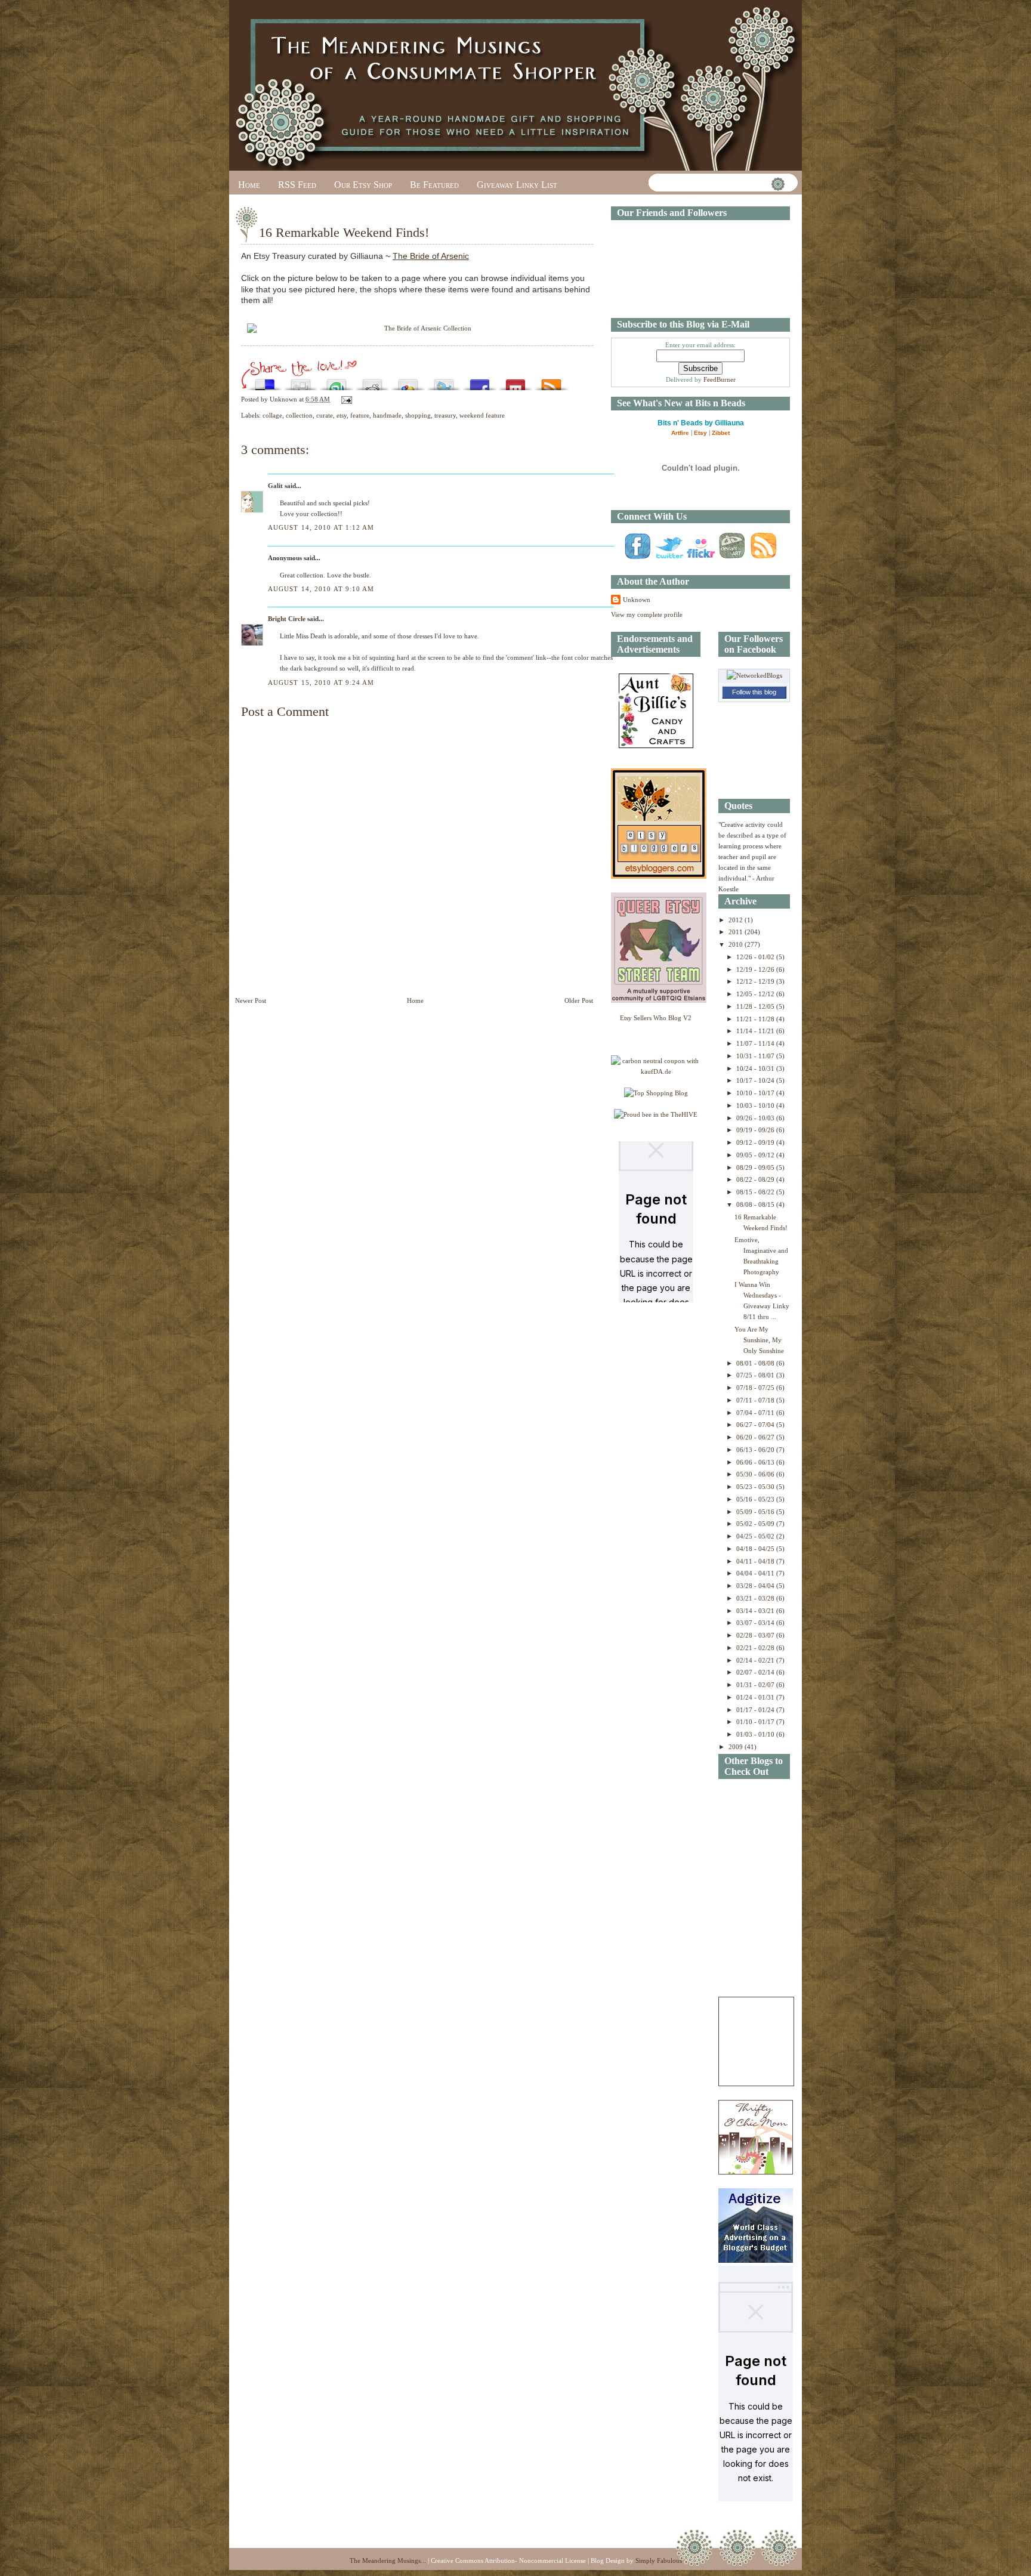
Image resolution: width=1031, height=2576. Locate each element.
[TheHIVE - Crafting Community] (656, 1114)
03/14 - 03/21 (756, 1611)
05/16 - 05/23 (756, 1499)
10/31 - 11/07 (756, 1056)
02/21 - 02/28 (756, 1648)
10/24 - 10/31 (756, 1068)
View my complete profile (647, 614)
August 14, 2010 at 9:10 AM (321, 589)
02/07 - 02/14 (756, 1672)
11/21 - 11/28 (756, 1019)
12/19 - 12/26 (756, 969)
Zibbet (721, 433)
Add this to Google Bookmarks (408, 382)
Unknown (637, 600)
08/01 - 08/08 (756, 1363)
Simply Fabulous (659, 2560)
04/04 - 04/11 (756, 1573)
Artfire (680, 433)
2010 (737, 944)
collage (272, 415)
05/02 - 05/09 (756, 1524)
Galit (275, 486)
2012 (737, 920)
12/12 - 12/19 (756, 981)
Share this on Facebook (480, 382)
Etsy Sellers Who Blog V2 (656, 1018)
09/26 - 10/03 (756, 1118)
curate (325, 415)
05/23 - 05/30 (756, 1487)
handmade (387, 415)
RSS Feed (297, 185)
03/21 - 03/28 (756, 1598)
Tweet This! (444, 382)
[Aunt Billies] (656, 746)
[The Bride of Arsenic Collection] (417, 329)
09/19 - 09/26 (756, 1130)
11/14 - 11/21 (756, 1031)
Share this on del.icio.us (265, 382)
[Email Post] (345, 399)
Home (249, 185)
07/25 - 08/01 (756, 1375)
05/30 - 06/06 (756, 1474)
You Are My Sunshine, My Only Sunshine (759, 1340)
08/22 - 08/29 (756, 1179)
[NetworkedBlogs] (754, 675)
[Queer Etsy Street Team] (659, 1000)
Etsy (700, 433)
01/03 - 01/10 (756, 1734)
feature (360, 415)
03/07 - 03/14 (756, 1623)
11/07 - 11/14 (756, 1043)
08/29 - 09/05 (756, 1167)
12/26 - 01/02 (756, 957)
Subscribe (551, 382)
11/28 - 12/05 (756, 1006)
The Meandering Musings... (388, 2560)
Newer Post (251, 1000)
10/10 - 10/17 (756, 1093)
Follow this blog (754, 692)
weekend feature (482, 415)
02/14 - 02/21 (756, 1660)
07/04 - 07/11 (756, 1413)
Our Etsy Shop (363, 185)
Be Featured (434, 185)
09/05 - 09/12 (756, 1155)
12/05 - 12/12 (756, 994)
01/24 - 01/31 (756, 1697)
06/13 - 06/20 (756, 1450)
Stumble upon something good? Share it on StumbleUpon (337, 382)
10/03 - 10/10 (756, 1105)
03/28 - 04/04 (756, 1586)
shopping (418, 415)
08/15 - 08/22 (756, 1192)
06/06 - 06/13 (756, 1462)
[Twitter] (669, 558)
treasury (445, 415)
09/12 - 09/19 (756, 1142)
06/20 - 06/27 (756, 1437)
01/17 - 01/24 (756, 1710)
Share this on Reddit (372, 382)
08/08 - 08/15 (756, 1204)
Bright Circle (287, 619)
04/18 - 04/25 (756, 1549)
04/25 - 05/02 (756, 1536)
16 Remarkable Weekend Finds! (344, 232)
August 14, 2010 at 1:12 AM (321, 527)
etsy (342, 415)
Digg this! (301, 382)
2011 (737, 932)
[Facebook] (637, 558)
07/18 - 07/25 (756, 1388)
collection (299, 415)
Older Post (579, 1000)
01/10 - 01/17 (756, 1722)
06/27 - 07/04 (756, 1425)
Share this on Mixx (515, 382)
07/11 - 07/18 (756, 1400)
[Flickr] (700, 558)
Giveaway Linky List (517, 185)
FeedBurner (720, 379)
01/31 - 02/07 (756, 1685)
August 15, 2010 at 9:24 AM (321, 682)
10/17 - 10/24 (756, 1080)
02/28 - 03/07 (756, 1635)
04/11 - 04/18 (756, 1561)
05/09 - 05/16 (756, 1512)
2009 (737, 1747)
